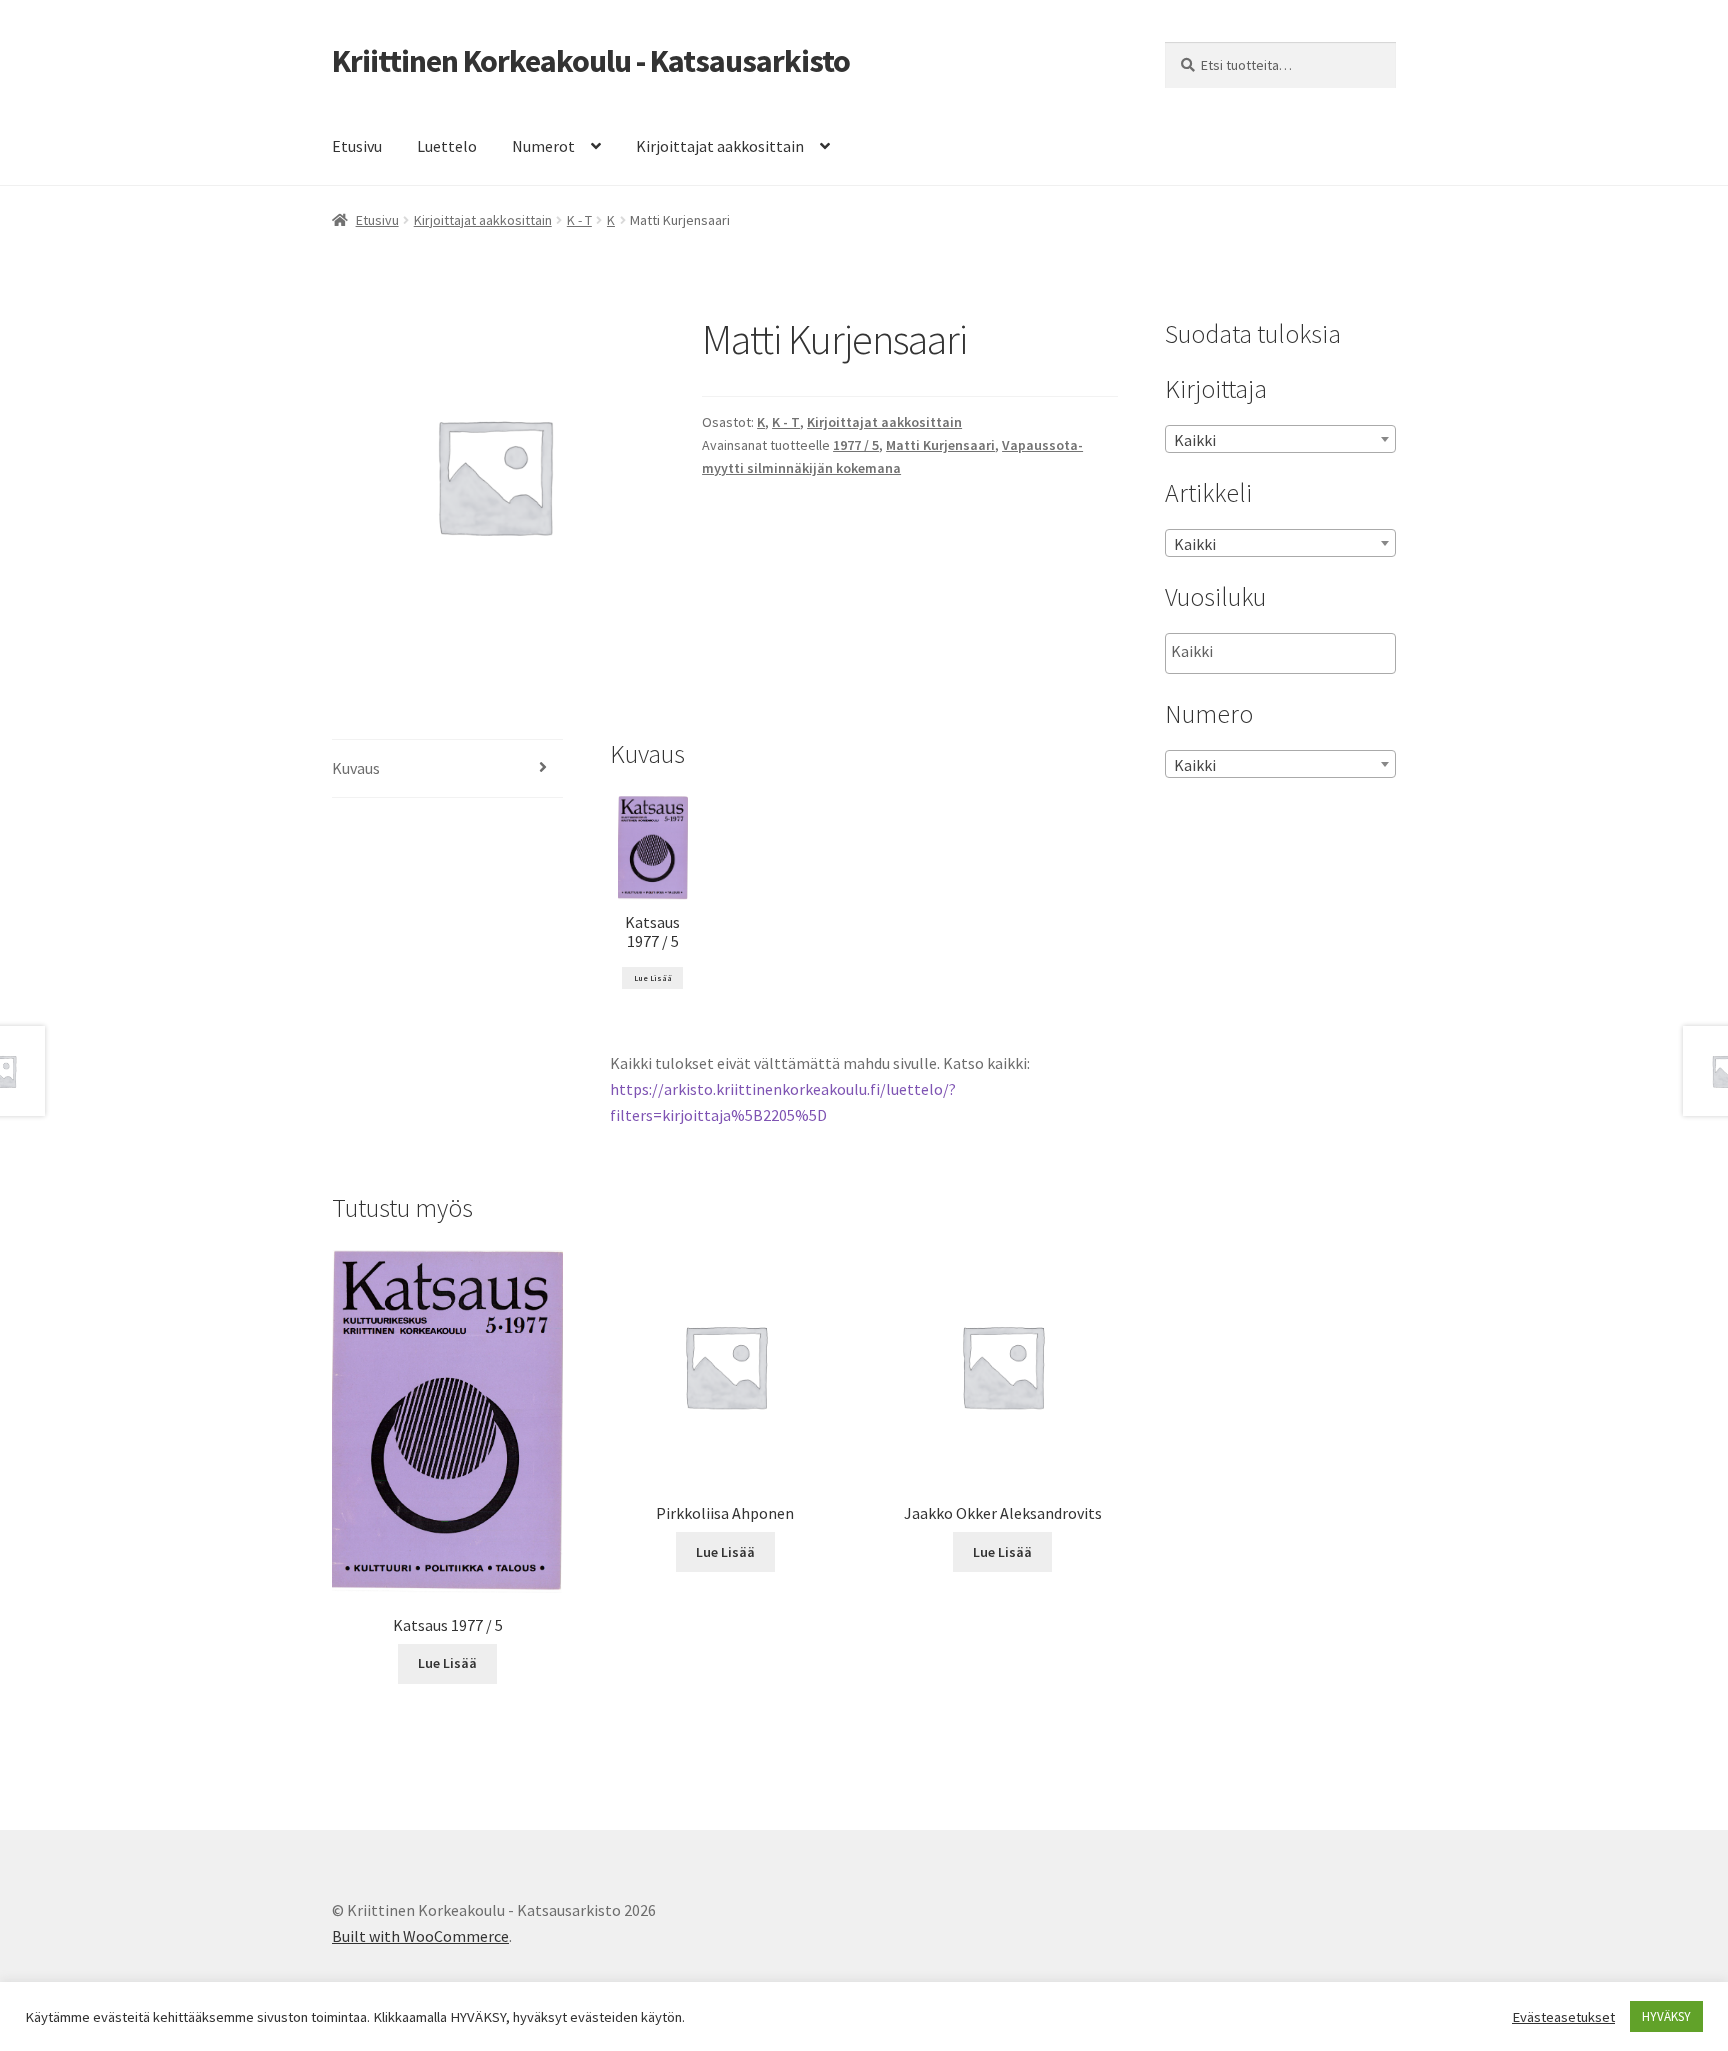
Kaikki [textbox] (1195, 440)
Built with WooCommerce (420, 1936)
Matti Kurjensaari (940, 445)
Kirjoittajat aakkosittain (720, 146)
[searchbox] (1271, 652)
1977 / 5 (856, 445)
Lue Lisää (653, 978)
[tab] (447, 769)
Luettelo (447, 146)
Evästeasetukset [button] (1563, 2017)
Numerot (543, 146)
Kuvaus (356, 768)
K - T (579, 220)
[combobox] (1280, 439)
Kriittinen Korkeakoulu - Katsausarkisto (591, 61)
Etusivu (357, 146)
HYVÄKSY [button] (1666, 2016)
